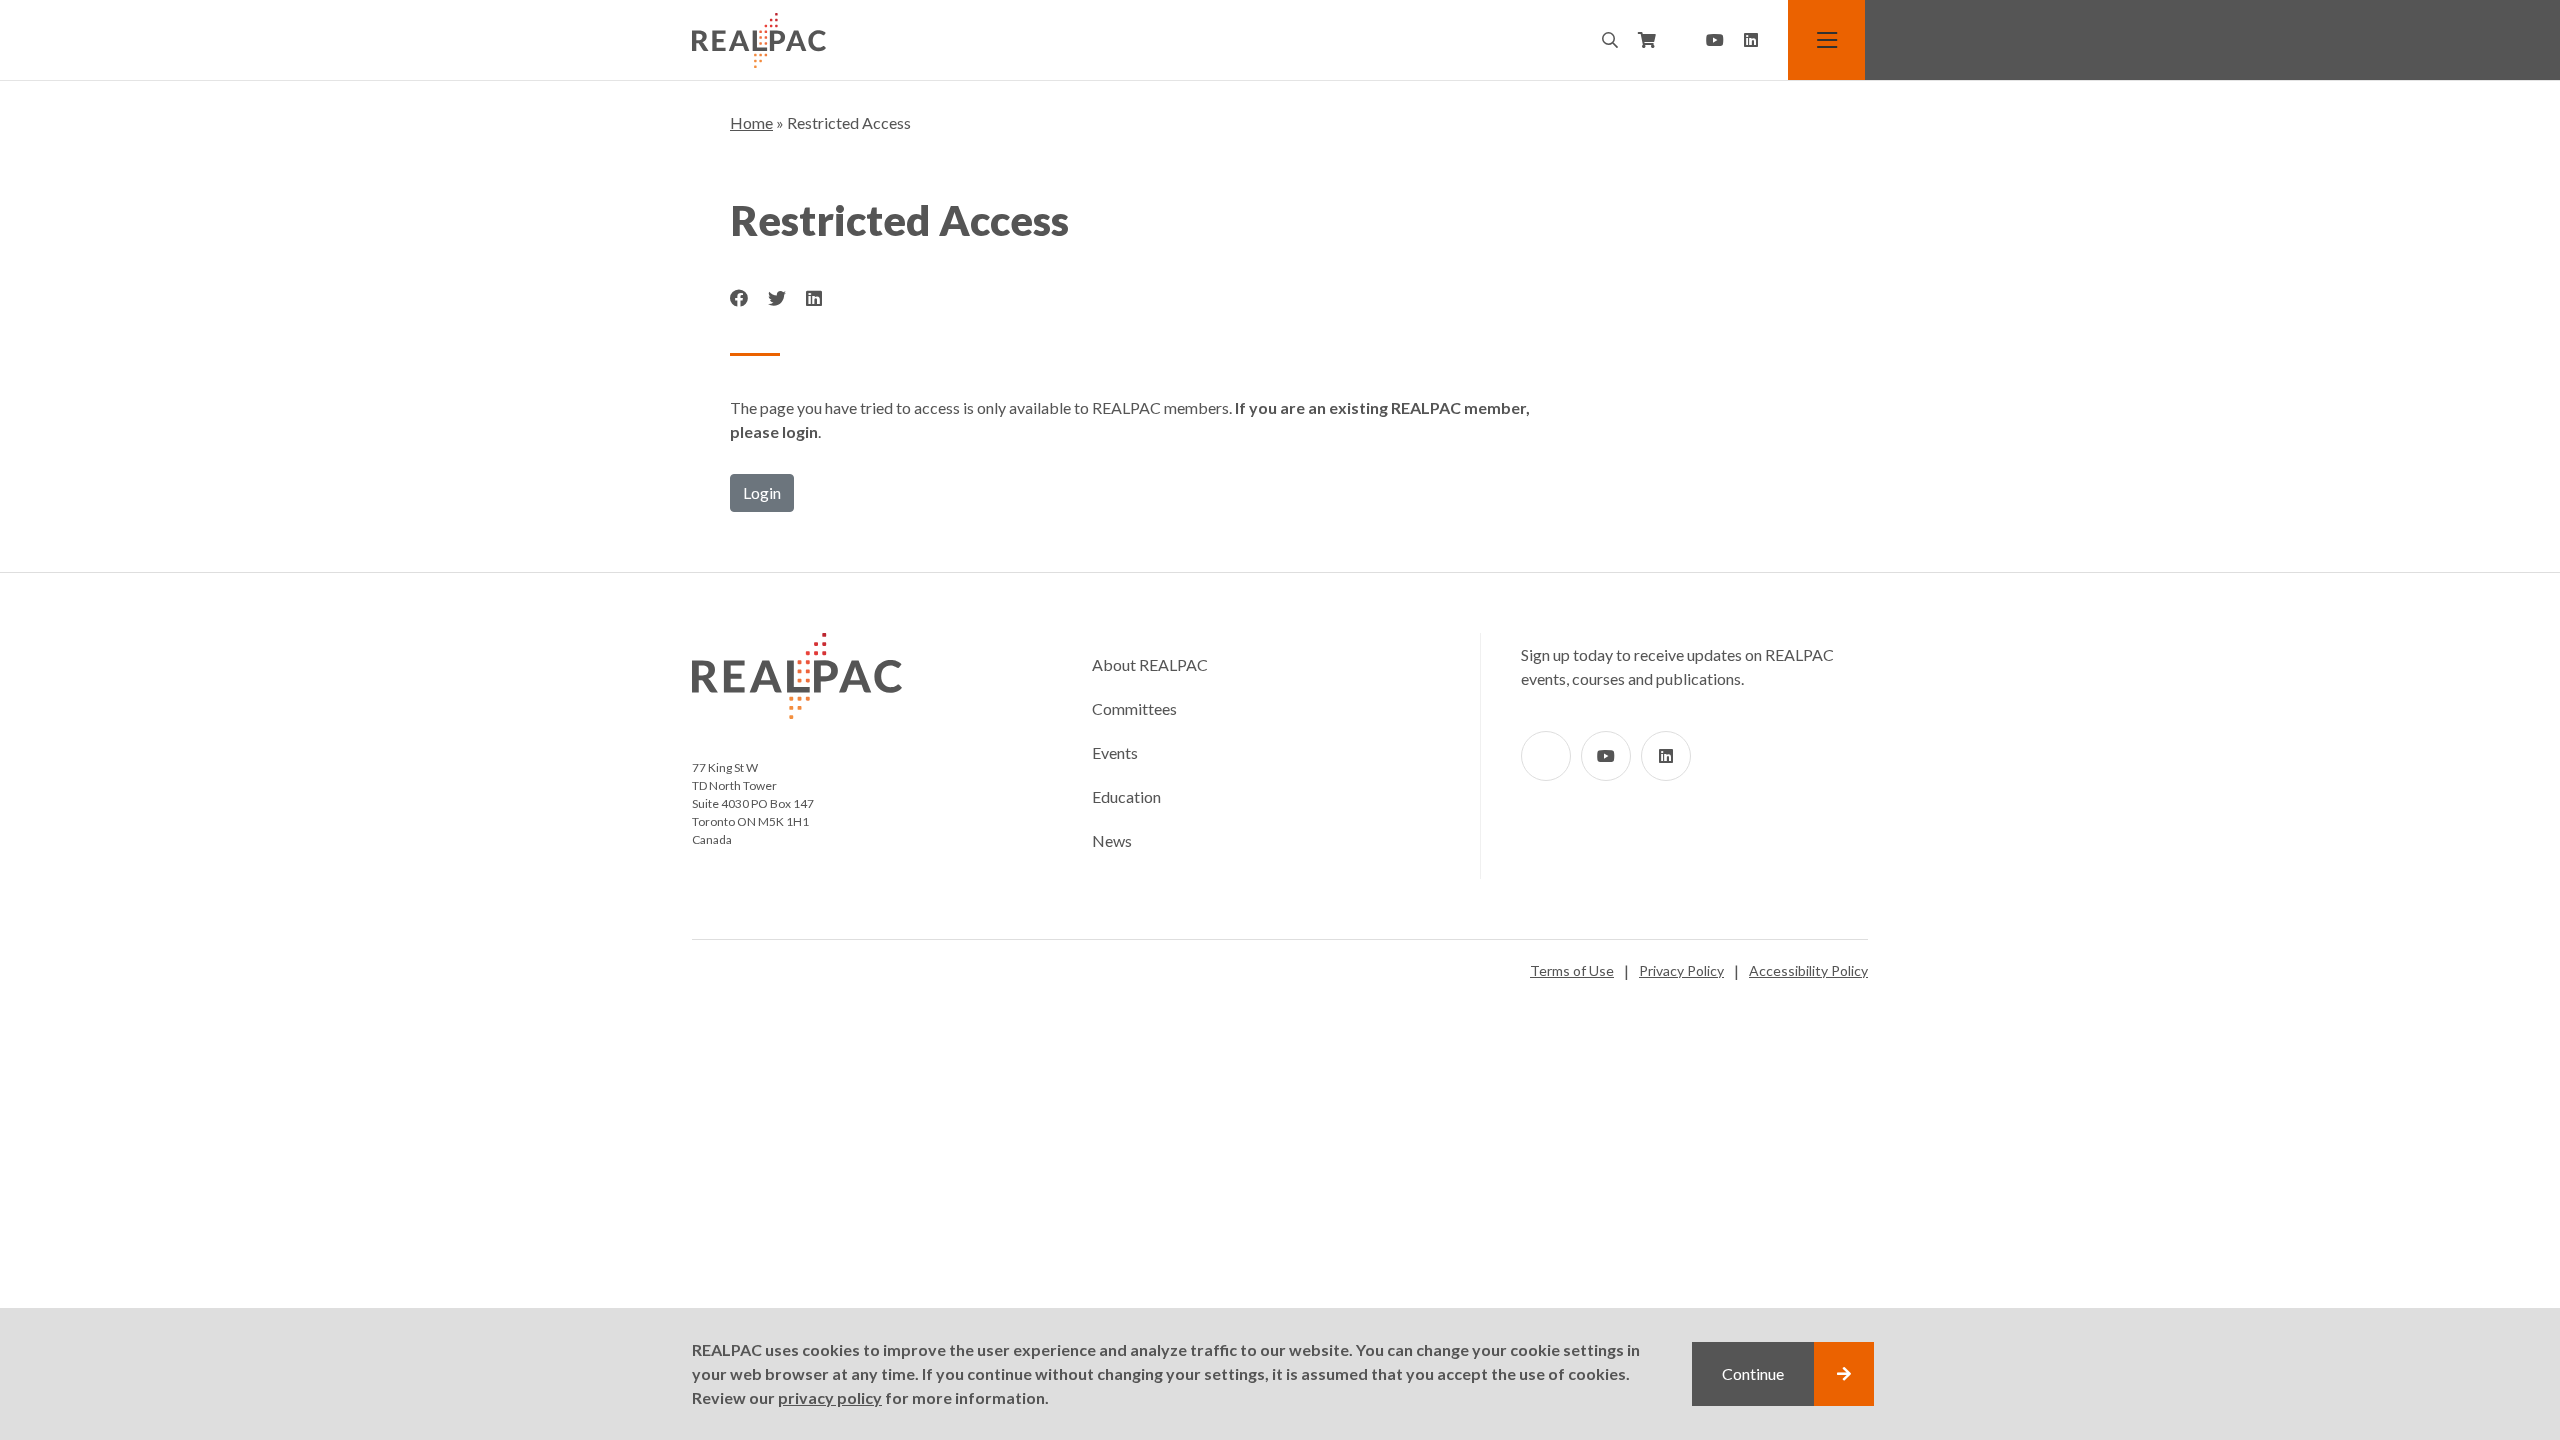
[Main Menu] (1828, 40)
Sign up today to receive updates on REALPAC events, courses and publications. (1677, 666)
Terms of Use (1572, 970)
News (1112, 840)
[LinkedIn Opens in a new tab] (1751, 40)
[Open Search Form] (1610, 40)
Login (762, 492)
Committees (1134, 708)
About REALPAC (1150, 664)
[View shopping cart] (1647, 40)
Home (751, 122)
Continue (1753, 1373)
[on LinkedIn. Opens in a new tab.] (814, 299)
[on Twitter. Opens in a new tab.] (777, 299)
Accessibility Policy (1808, 970)
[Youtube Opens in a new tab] (1715, 40)
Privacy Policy (1681, 970)
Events (1115, 752)
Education (1126, 796)
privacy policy (830, 1397)
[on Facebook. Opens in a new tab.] (739, 299)
